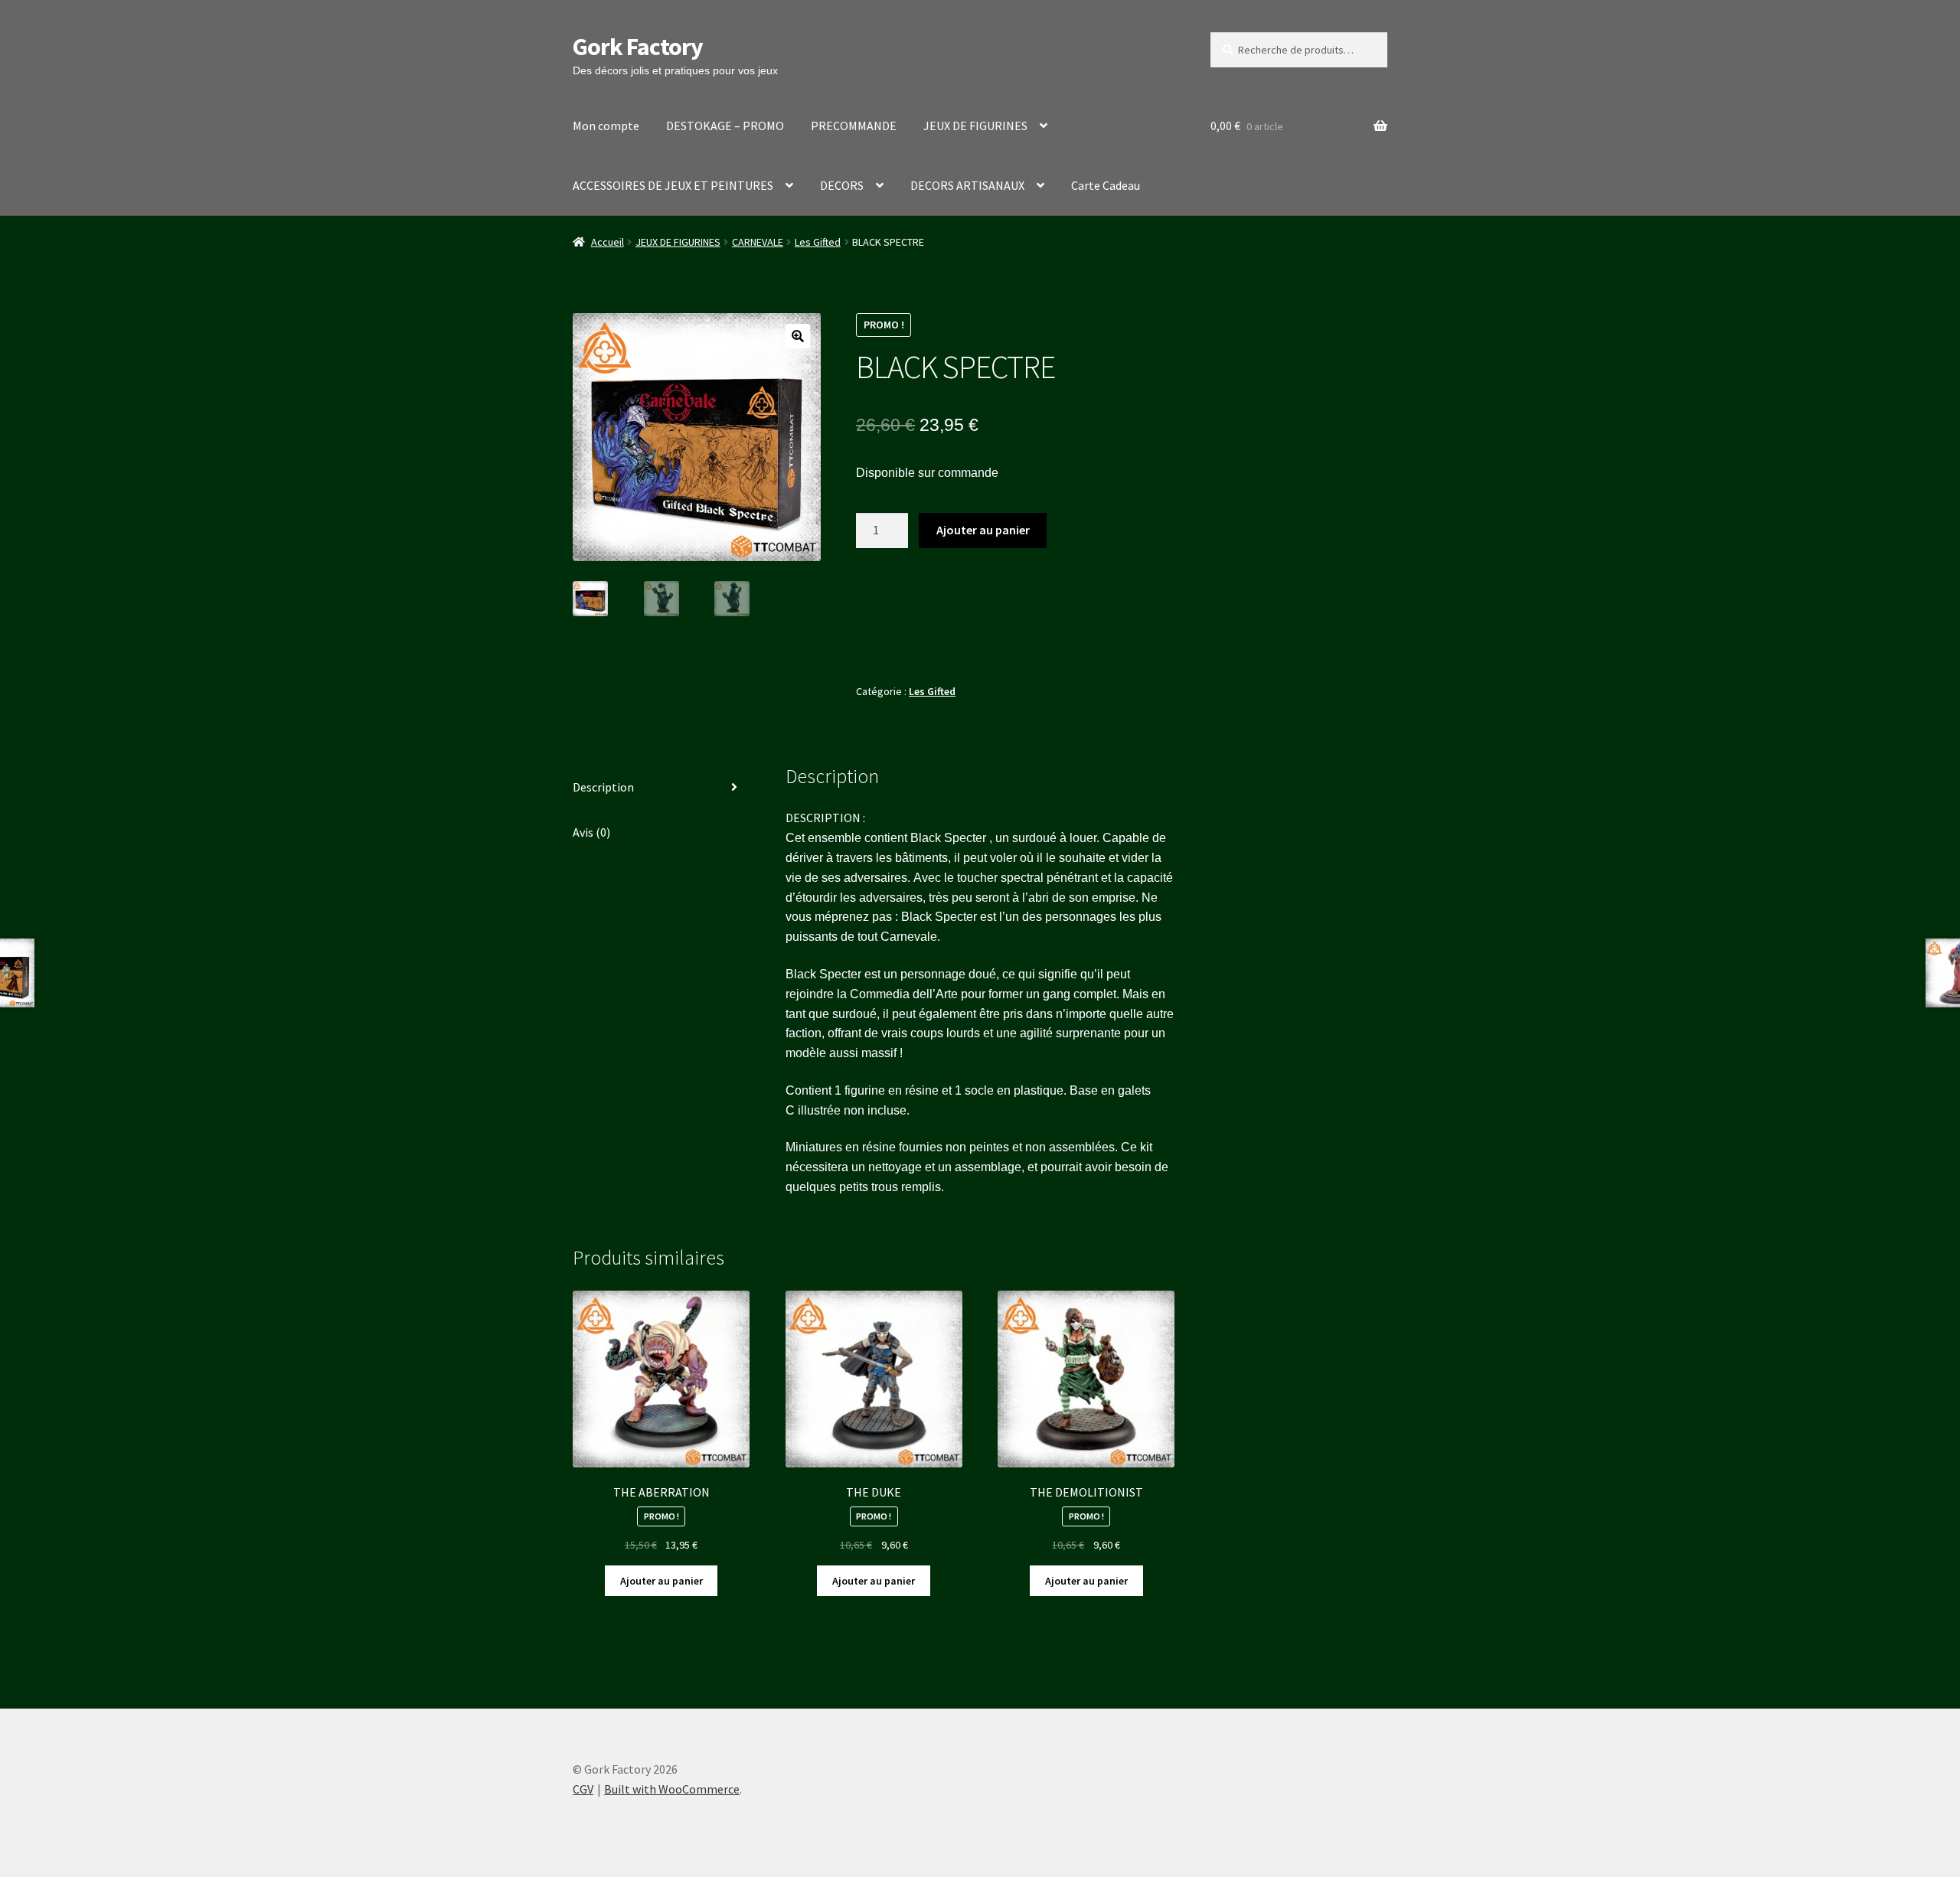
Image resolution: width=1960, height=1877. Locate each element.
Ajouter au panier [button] (661, 1581)
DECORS (842, 185)
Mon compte (606, 126)
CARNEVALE (758, 242)
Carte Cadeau (1106, 185)
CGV (583, 1789)
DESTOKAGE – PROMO (725, 126)
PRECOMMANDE (854, 126)
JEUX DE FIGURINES (975, 126)
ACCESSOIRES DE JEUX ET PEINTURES (673, 185)
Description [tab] (603, 787)
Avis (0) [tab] (591, 832)
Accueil (608, 242)
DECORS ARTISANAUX (967, 185)
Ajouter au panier (983, 530)
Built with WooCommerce (672, 1789)
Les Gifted (818, 242)
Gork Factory (638, 47)
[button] (798, 336)
